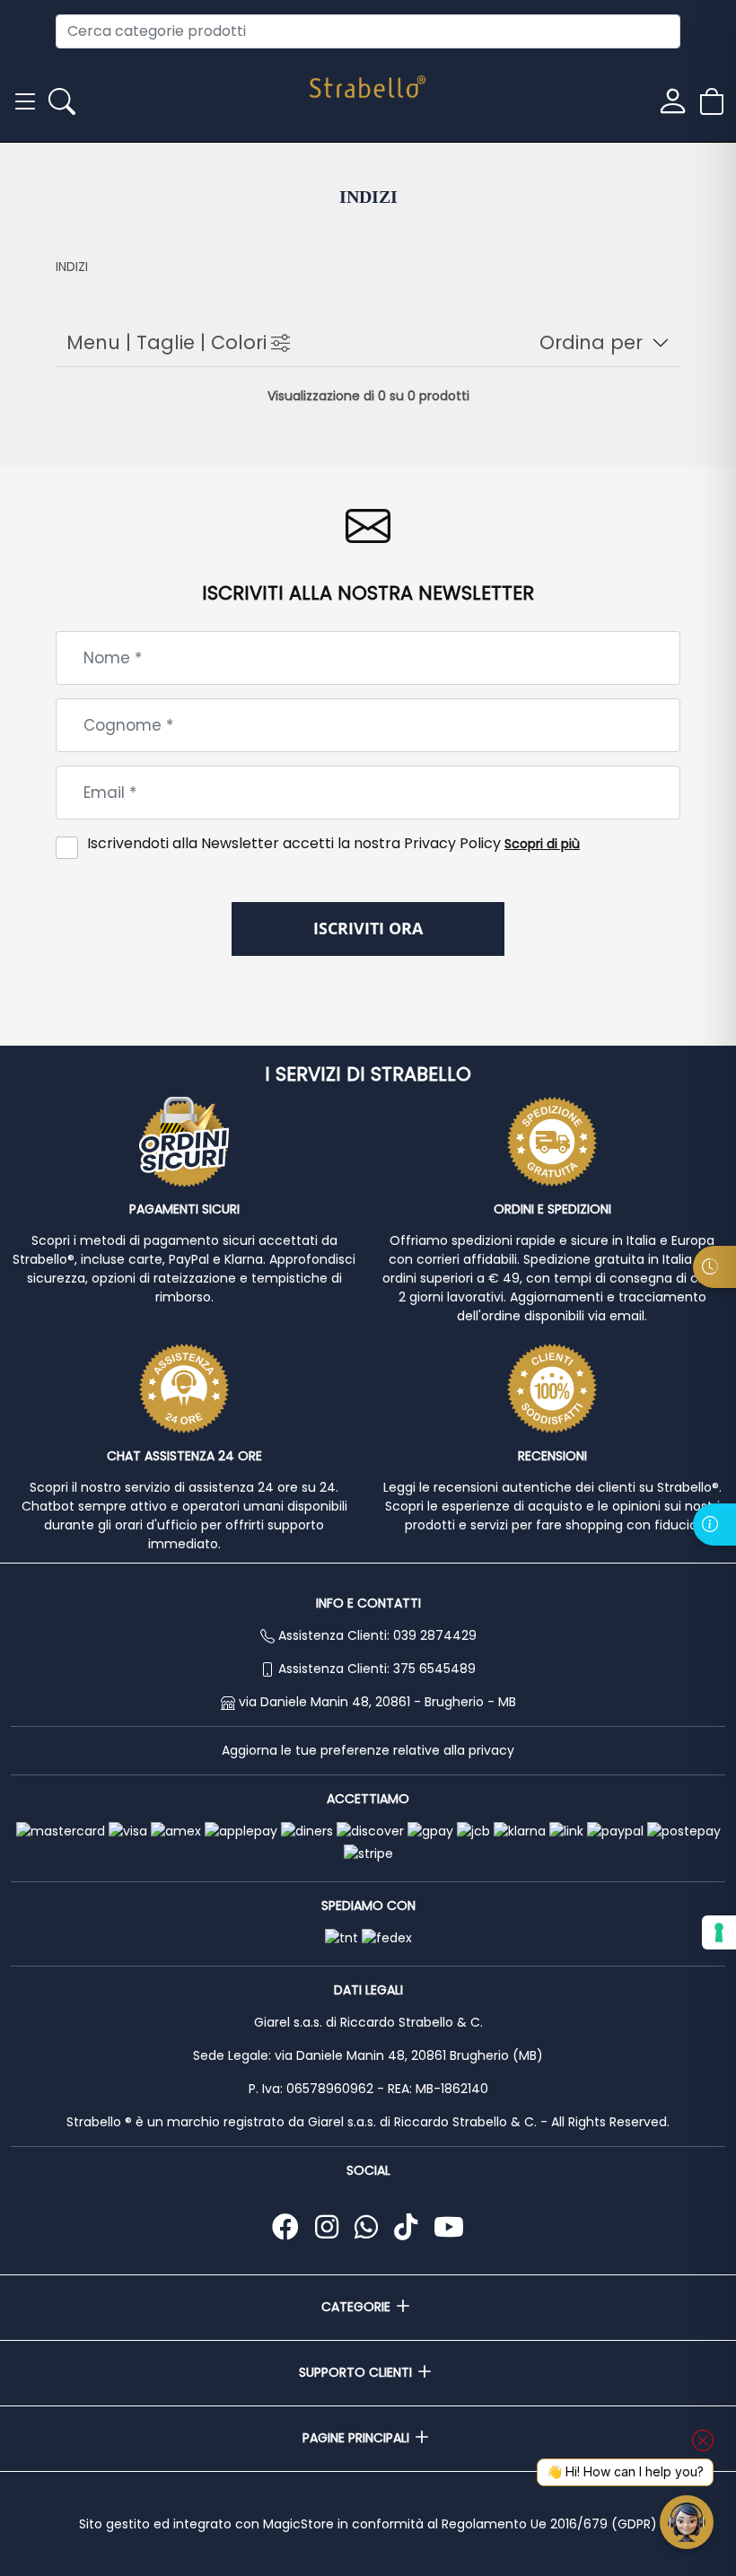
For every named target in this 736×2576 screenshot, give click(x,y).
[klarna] (520, 1832)
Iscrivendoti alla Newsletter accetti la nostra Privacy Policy (333, 843)
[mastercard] (61, 1832)
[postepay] (684, 1832)
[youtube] (449, 2227)
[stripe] (368, 1854)
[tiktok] (409, 2227)
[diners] (307, 1832)
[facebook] (289, 2227)
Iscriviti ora (368, 928)
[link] (566, 1832)
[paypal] (615, 1832)
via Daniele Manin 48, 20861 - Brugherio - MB (377, 1702)
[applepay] (241, 1832)
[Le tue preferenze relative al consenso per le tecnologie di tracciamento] (719, 1932)
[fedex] (387, 1939)
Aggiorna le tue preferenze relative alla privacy (368, 1750)
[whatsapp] (370, 2227)
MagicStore (298, 2524)
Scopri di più (542, 844)
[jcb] (473, 1832)
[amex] (176, 1832)
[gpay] (430, 1832)
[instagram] (330, 2227)
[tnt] (342, 1939)
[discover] (370, 1832)
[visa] (128, 1832)
